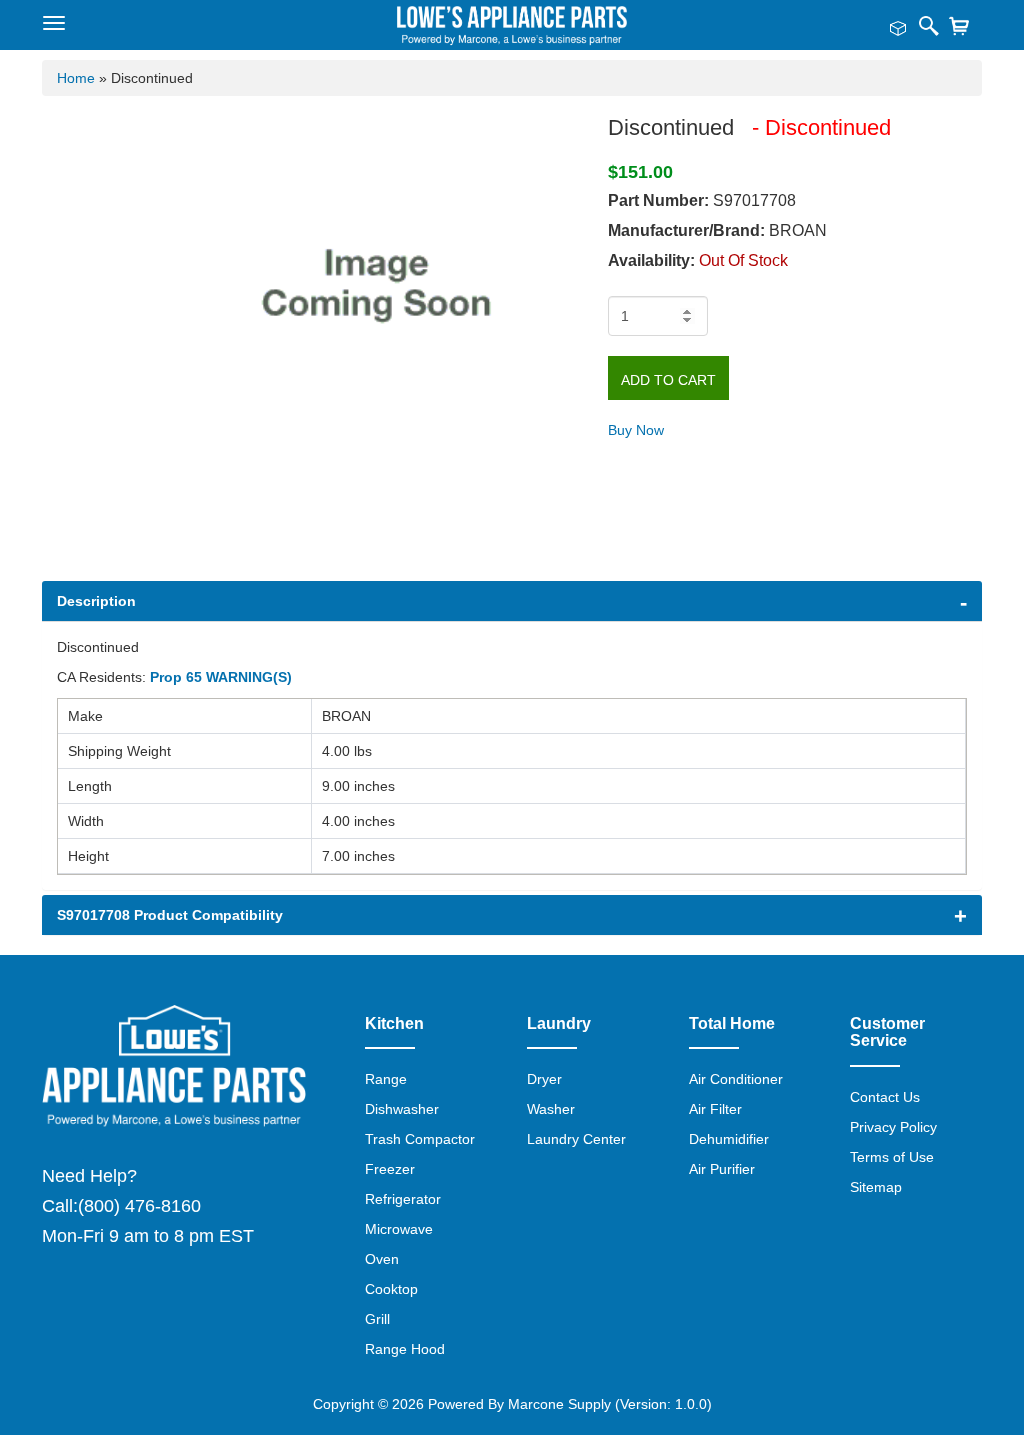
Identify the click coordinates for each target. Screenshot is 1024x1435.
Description (96, 601)
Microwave (399, 1229)
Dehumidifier (729, 1139)
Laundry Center (576, 1139)
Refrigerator (403, 1199)
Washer (551, 1109)
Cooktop (391, 1289)
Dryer (544, 1079)
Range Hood (405, 1349)
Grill (377, 1319)
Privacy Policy (893, 1127)
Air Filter (715, 1109)
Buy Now (636, 430)
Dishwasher (402, 1109)
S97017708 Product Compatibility (170, 915)
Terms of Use (892, 1157)
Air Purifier (722, 1169)
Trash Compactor (420, 1139)
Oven (382, 1259)
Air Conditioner (736, 1079)
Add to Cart (668, 380)
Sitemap (876, 1187)
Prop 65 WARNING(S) (221, 677)
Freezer (390, 1169)
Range (386, 1079)
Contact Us (885, 1097)
